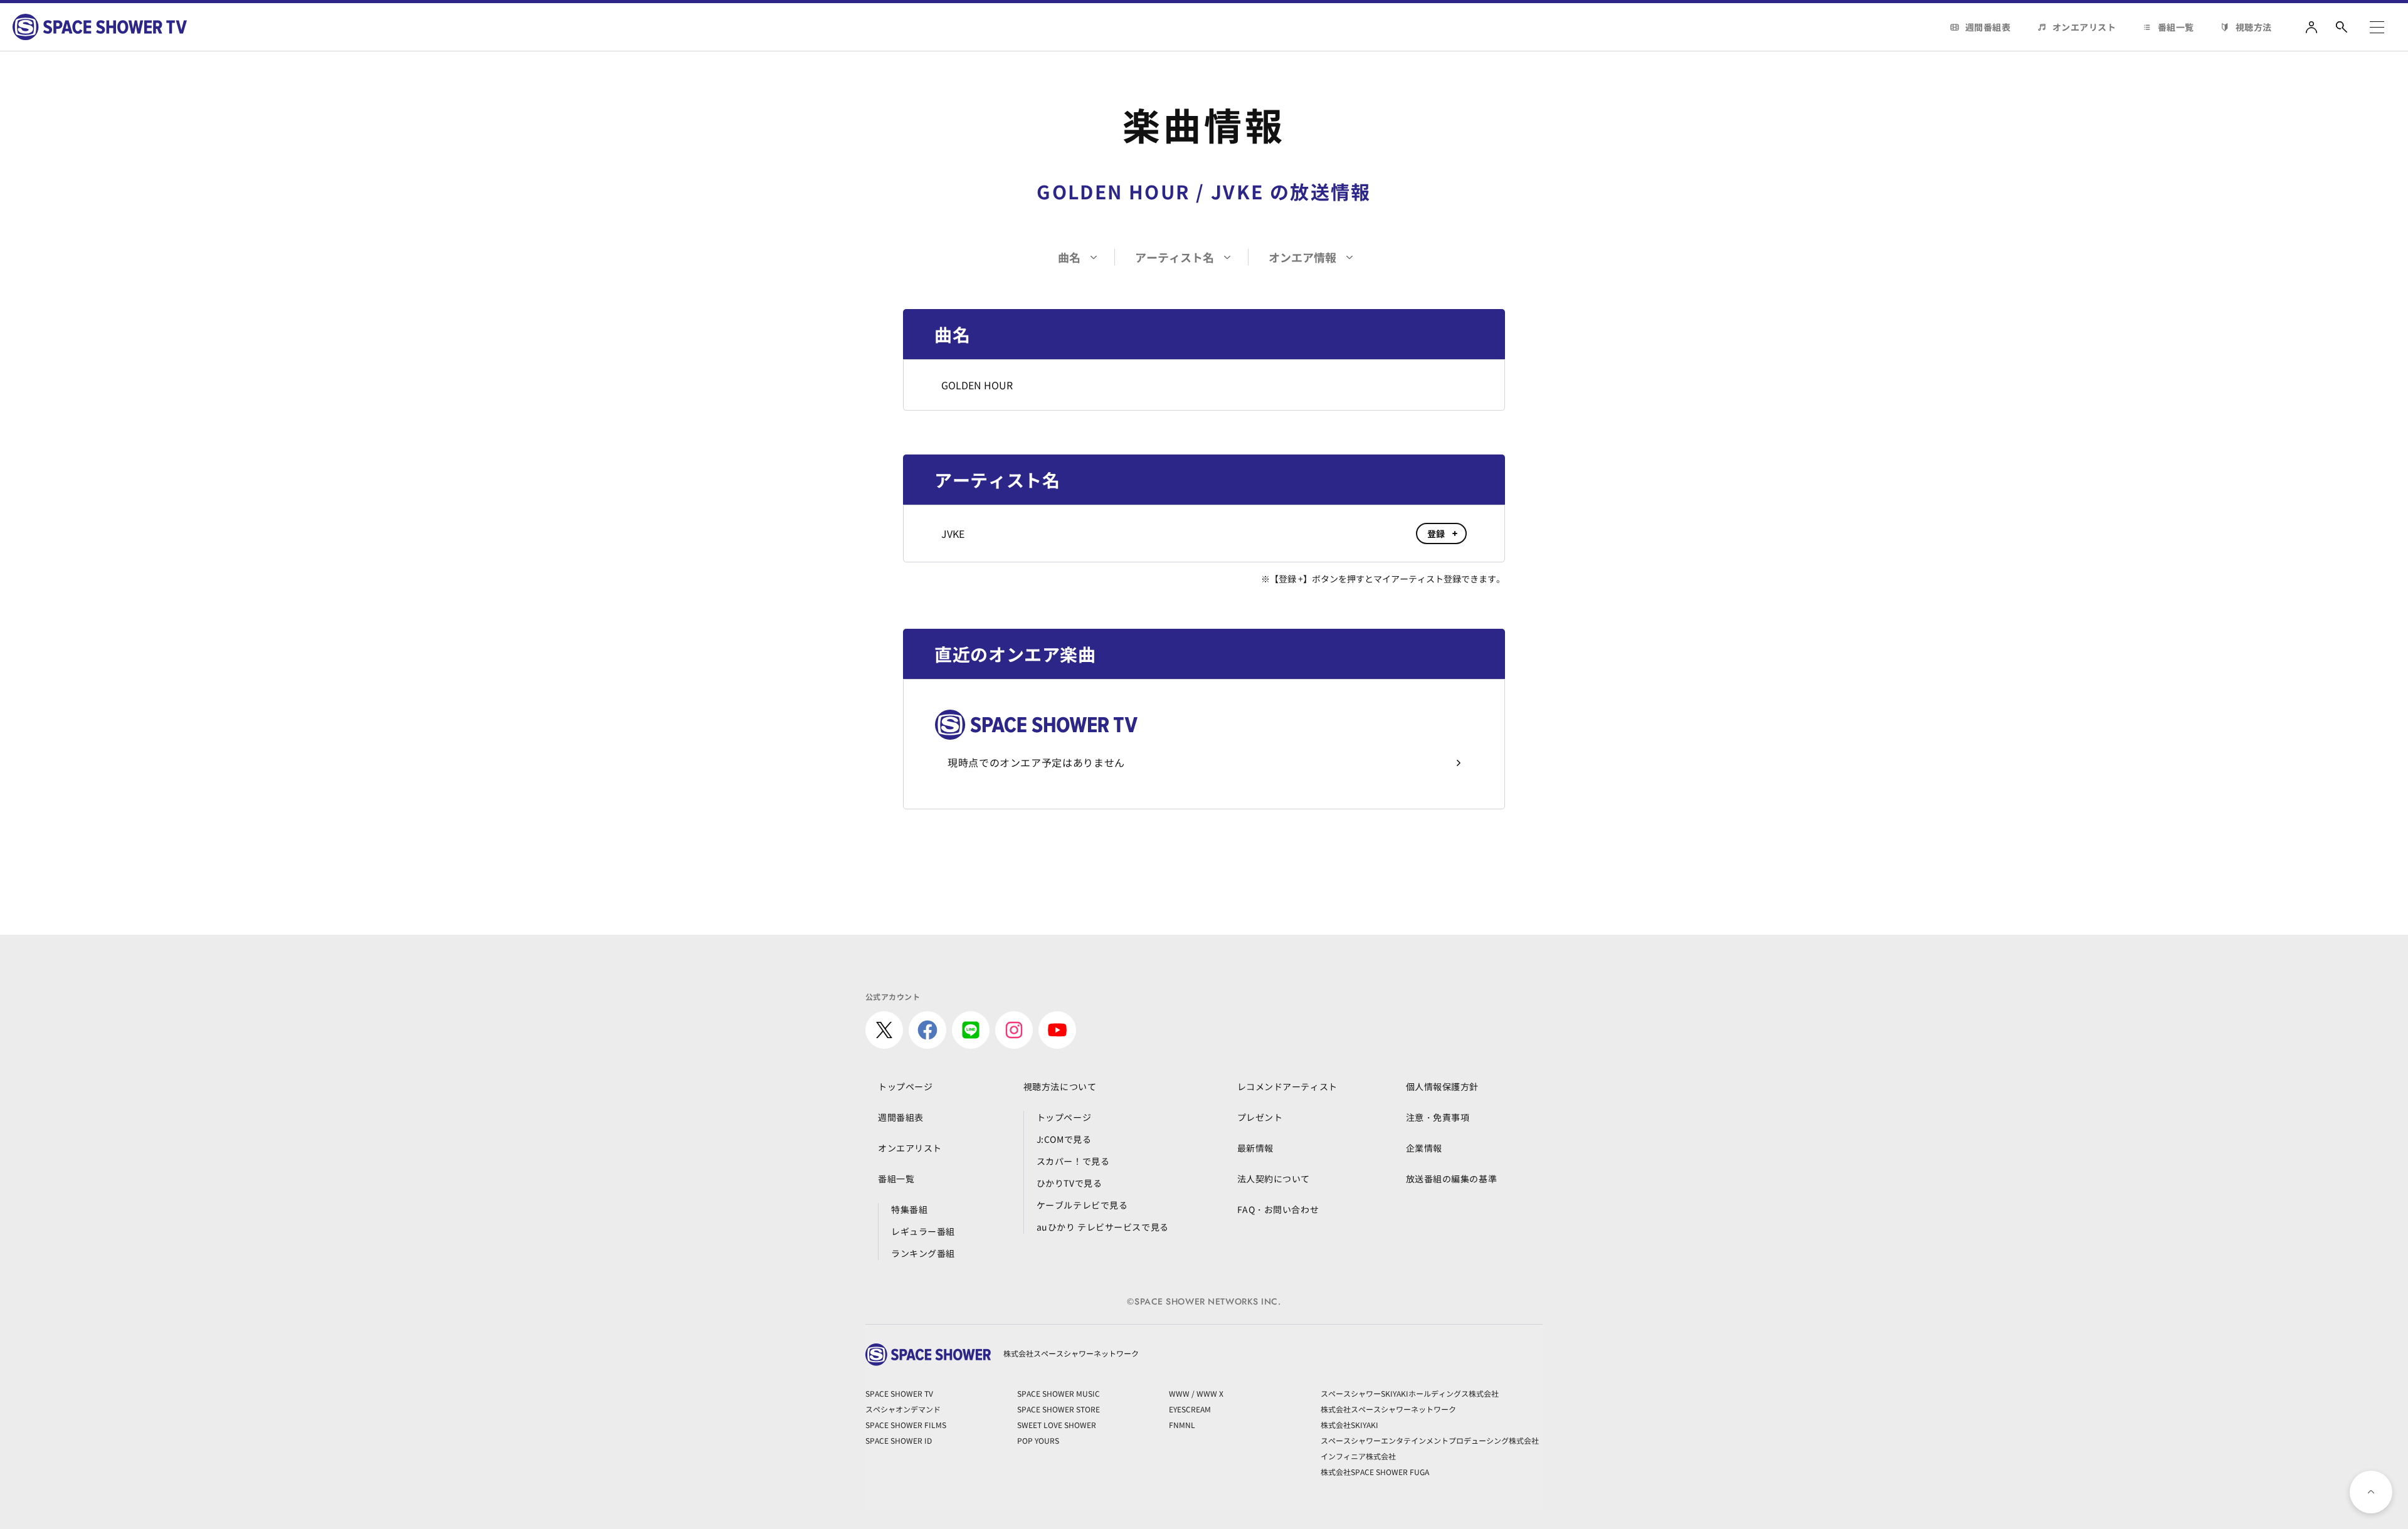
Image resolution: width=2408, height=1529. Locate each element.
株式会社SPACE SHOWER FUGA (1375, 1472)
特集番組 (909, 1209)
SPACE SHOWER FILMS (906, 1425)
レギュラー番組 (923, 1231)
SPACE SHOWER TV (899, 1393)
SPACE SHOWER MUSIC (1059, 1393)
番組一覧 (2176, 27)
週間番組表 (1988, 27)
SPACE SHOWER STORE (1059, 1409)
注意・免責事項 (1438, 1117)
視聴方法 (2254, 27)
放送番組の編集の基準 (1452, 1179)
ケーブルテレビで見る (1082, 1205)
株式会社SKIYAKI (1349, 1425)
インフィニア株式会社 (1358, 1456)
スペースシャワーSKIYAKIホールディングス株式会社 (1410, 1393)
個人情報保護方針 (1442, 1086)
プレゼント (1260, 1117)
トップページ (905, 1086)
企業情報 (1424, 1148)
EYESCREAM (1190, 1409)
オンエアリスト (2084, 27)
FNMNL (1182, 1425)
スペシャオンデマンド (903, 1409)
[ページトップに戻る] (2371, 1492)
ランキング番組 (923, 1253)
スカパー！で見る (1073, 1161)
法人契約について (1274, 1179)
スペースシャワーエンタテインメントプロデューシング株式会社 (1430, 1440)
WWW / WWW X (1196, 1393)
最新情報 (1255, 1148)
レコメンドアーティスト (1287, 1086)
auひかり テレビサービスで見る (1103, 1227)
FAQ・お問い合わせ (1278, 1209)
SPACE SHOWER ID (899, 1440)
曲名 (1069, 257)
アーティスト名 (1175, 257)
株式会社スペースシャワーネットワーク (1388, 1409)
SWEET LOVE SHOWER (1057, 1425)
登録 (1436, 533)
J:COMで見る (1064, 1139)
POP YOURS (1038, 1440)
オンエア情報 (1302, 257)
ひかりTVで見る (1069, 1183)
